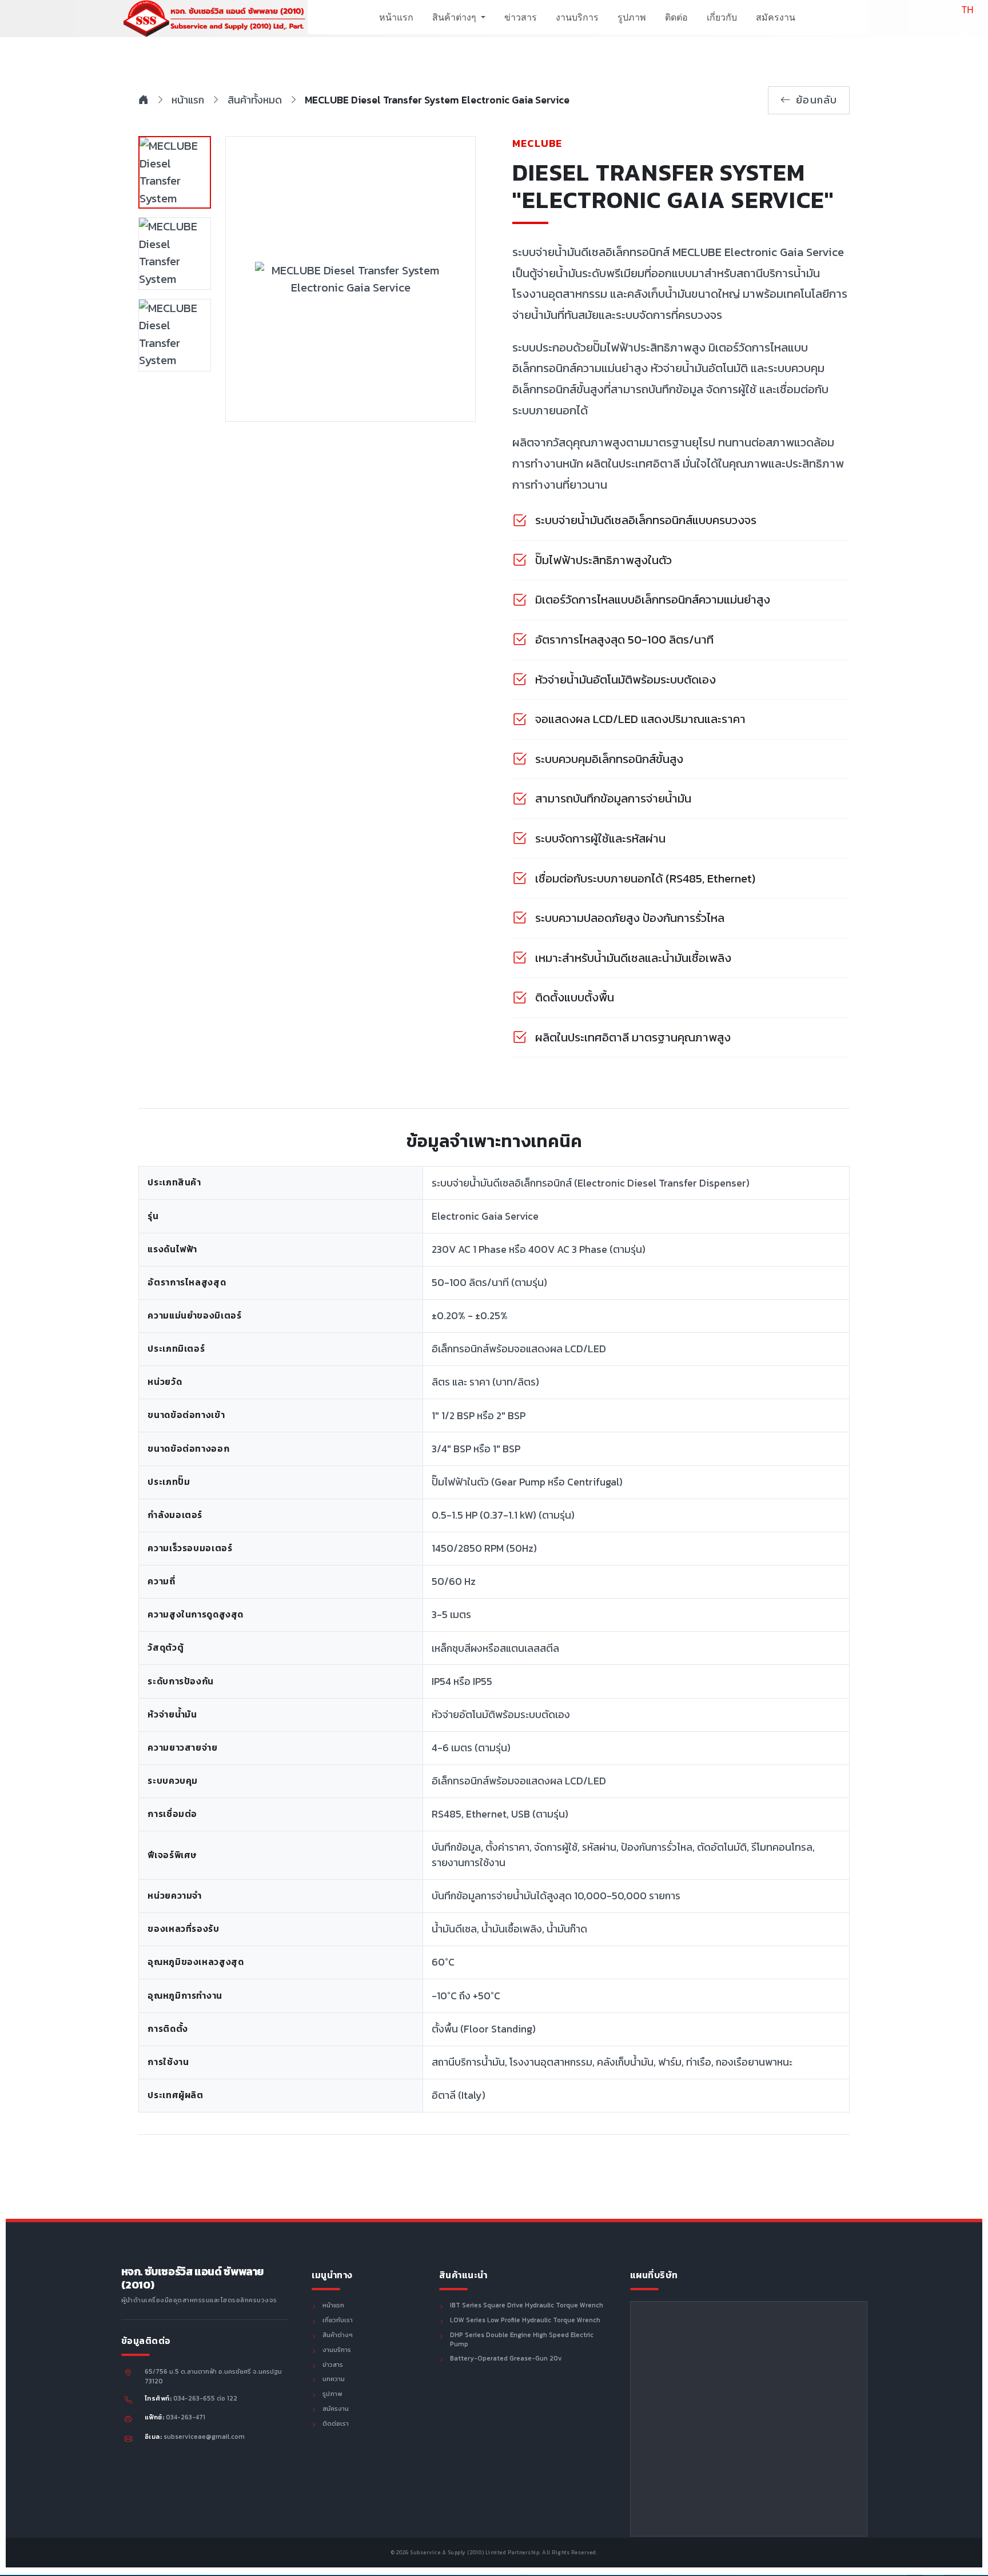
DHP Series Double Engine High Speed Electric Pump (522, 2340)
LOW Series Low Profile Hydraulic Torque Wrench (525, 2321)
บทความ (334, 2379)
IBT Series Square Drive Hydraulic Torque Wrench (527, 2306)
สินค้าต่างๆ (455, 17)
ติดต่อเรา (336, 2424)
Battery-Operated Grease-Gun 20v (506, 2359)
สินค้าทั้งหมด (255, 100)
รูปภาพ (632, 17)
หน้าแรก (396, 17)
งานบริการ (577, 17)
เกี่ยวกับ (722, 17)
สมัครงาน (776, 17)
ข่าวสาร (521, 17)
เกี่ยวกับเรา (338, 2321)
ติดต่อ (676, 17)
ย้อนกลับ (817, 100)
